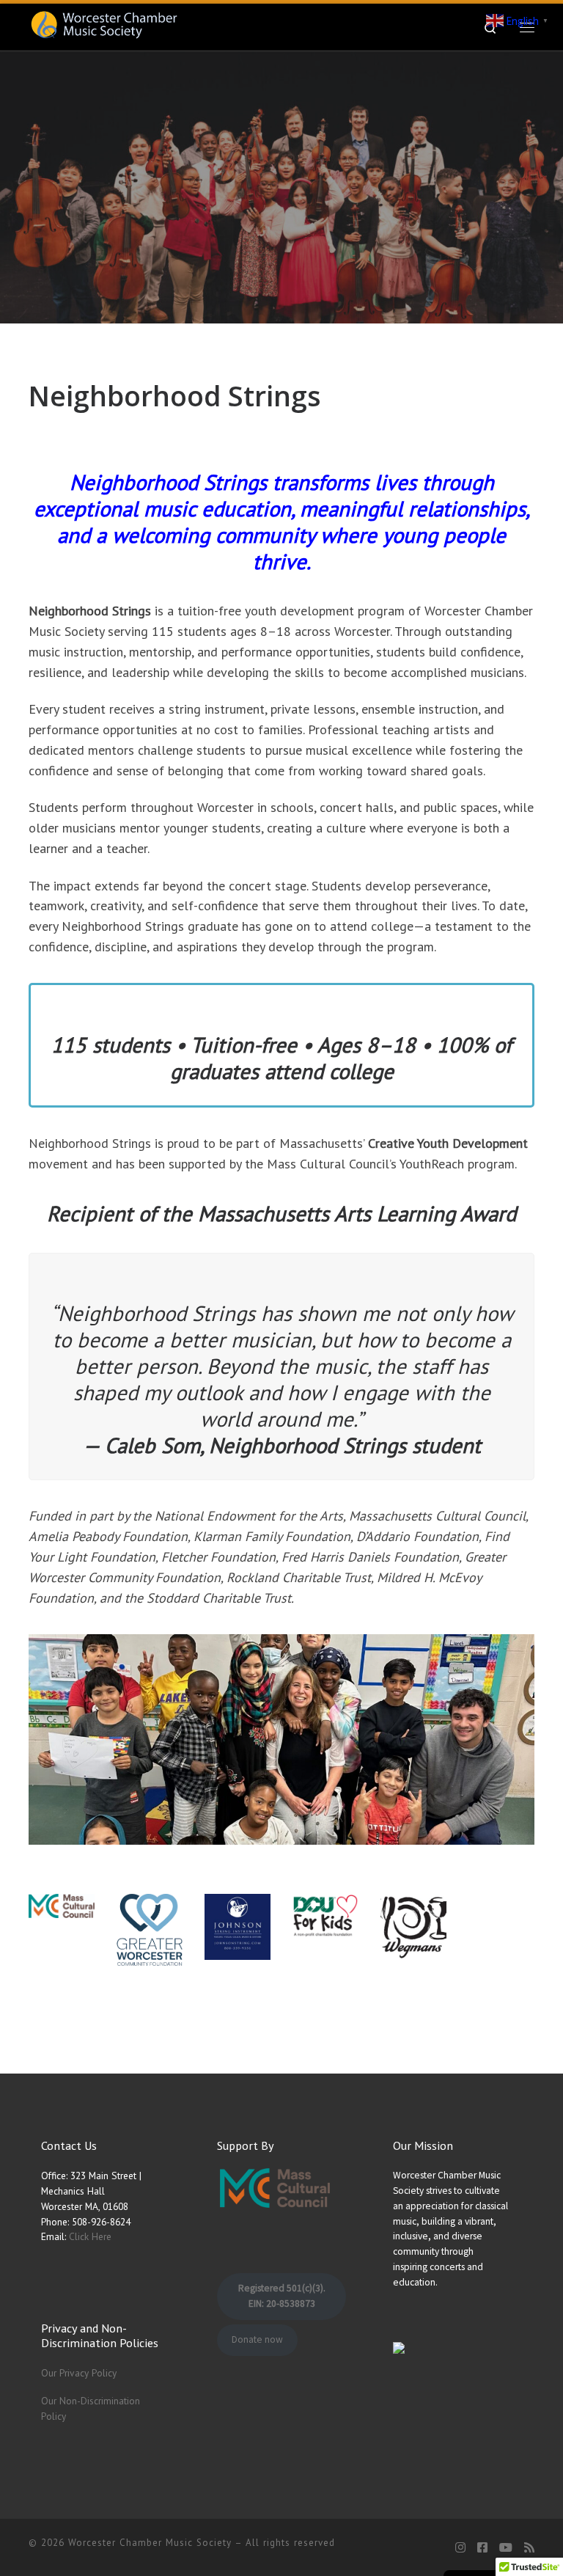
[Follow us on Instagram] (460, 2548)
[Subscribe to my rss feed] (529, 2548)
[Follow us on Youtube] (506, 2548)
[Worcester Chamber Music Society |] (104, 25)
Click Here (90, 2236)
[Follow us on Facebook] (482, 2548)
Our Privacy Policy (79, 2373)
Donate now (257, 2339)
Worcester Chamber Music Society (150, 2543)
